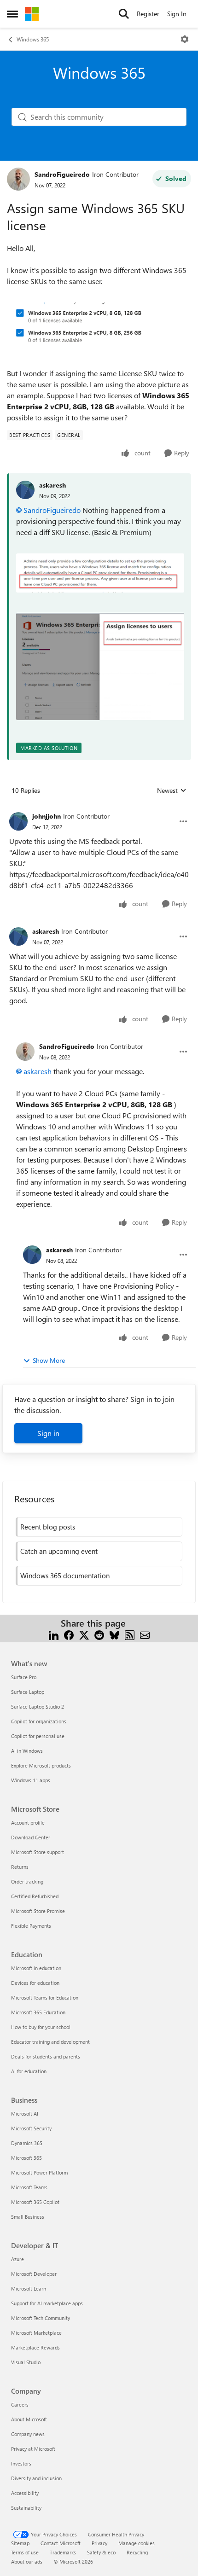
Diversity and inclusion (36, 2478)
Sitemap (20, 2543)
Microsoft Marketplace (36, 2333)
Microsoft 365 (26, 2158)
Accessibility (25, 2493)
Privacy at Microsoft (33, 2449)
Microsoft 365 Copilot (35, 2202)
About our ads (27, 2561)
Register (148, 14)
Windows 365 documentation (65, 1576)
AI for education (29, 2071)
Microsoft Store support (38, 1852)
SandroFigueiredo (62, 174)
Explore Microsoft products (41, 1765)
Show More (49, 1360)
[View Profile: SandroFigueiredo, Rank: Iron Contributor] (18, 179)
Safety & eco (101, 2552)
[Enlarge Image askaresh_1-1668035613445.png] (100, 667)
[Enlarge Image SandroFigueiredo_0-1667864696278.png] (99, 327)
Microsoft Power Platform (39, 2172)
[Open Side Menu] (12, 14)
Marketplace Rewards (35, 2347)
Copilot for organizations (39, 1721)
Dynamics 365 (27, 2143)
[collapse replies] (99, 809)
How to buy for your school (41, 2027)
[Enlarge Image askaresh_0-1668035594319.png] (100, 573)
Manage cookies (137, 2543)
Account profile (28, 1823)
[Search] (124, 14)
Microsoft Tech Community (41, 2318)
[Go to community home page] (32, 14)
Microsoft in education (36, 1968)
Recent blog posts (48, 1527)
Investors (21, 2463)
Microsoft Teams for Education (45, 1997)
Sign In (177, 14)
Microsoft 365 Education (38, 2012)
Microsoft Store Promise (38, 1911)
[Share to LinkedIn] (54, 1634)
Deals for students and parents (46, 2056)
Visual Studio (26, 2362)
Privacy (99, 2543)
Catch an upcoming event (59, 1551)
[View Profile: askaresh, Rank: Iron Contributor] (18, 936)
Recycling (137, 2552)
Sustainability (26, 2508)
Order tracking (27, 1881)
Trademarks (63, 2552)
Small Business (28, 2217)
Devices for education (35, 1983)
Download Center (31, 1837)
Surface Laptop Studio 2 (38, 1707)
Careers (20, 2404)
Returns (20, 1867)
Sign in (48, 1433)
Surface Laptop (28, 1692)
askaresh (52, 485)
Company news (28, 2434)
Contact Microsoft (61, 2543)
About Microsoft (29, 2419)
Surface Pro (24, 1677)
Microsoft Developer (34, 2274)
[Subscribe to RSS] (130, 1634)
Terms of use (25, 2552)
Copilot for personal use (38, 1736)
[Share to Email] (145, 1634)
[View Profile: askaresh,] (25, 490)
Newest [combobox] (172, 791)
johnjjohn (47, 816)
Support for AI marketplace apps (47, 2303)
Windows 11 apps (31, 1780)
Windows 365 (33, 39)
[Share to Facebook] (69, 1634)
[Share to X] (84, 1634)
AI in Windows (27, 1751)
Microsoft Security (31, 2128)
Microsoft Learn (29, 2288)
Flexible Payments (31, 1926)
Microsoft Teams (29, 2187)
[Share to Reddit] (99, 1634)
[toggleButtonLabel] (185, 39)
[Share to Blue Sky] (114, 1634)
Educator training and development (50, 2042)
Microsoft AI (25, 2114)
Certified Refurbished (35, 1896)
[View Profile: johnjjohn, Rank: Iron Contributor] (18, 821)
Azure (17, 2259)
